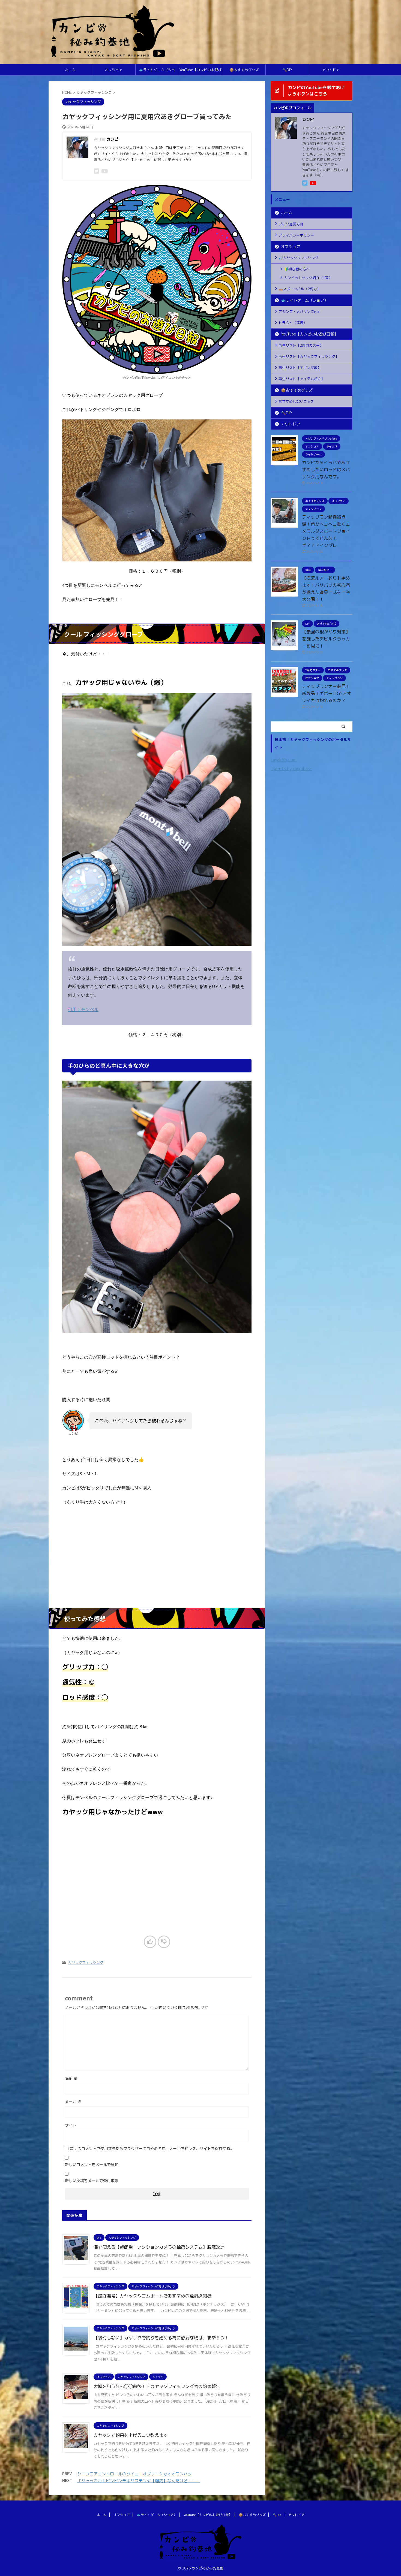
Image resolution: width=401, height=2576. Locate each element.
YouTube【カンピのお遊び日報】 (200, 71)
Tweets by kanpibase (291, 769)
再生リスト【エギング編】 (300, 368)
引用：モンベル (83, 1009)
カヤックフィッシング (86, 1963)
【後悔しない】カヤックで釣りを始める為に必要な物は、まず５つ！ (161, 2338)
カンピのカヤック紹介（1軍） (308, 278)
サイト (71, 2125)
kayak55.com (284, 760)
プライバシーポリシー (296, 235)
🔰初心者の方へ (297, 269)
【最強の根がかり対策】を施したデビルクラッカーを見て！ (326, 639)
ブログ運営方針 (291, 224)
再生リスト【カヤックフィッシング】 (309, 356)
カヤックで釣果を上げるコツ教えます (131, 2435)
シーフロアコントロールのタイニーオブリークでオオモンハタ (134, 2474)
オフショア (114, 70)
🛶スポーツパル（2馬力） (300, 289)
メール (73, 2102)
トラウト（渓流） (293, 323)
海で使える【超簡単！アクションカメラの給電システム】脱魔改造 (159, 2247)
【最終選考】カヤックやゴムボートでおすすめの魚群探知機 (152, 2296)
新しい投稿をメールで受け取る (92, 2181)
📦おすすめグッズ (244, 70)
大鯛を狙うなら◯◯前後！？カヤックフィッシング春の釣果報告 (157, 2386)
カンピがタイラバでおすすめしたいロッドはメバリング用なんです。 (326, 470)
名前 (71, 2078)
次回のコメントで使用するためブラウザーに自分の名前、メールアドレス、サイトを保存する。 (152, 2149)
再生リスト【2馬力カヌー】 (301, 345)
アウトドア (331, 70)
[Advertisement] (157, 1564)
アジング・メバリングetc (299, 312)
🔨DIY (287, 70)
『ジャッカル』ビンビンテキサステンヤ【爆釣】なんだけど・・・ (139, 2481)
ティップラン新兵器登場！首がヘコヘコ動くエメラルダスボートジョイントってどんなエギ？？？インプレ (326, 531)
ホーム (70, 70)
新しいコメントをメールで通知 (92, 2165)
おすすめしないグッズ (296, 401)
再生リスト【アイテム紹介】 (302, 379)
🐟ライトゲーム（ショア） (157, 71)
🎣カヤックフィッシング (298, 258)
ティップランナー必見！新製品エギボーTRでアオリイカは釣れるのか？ (327, 693)
